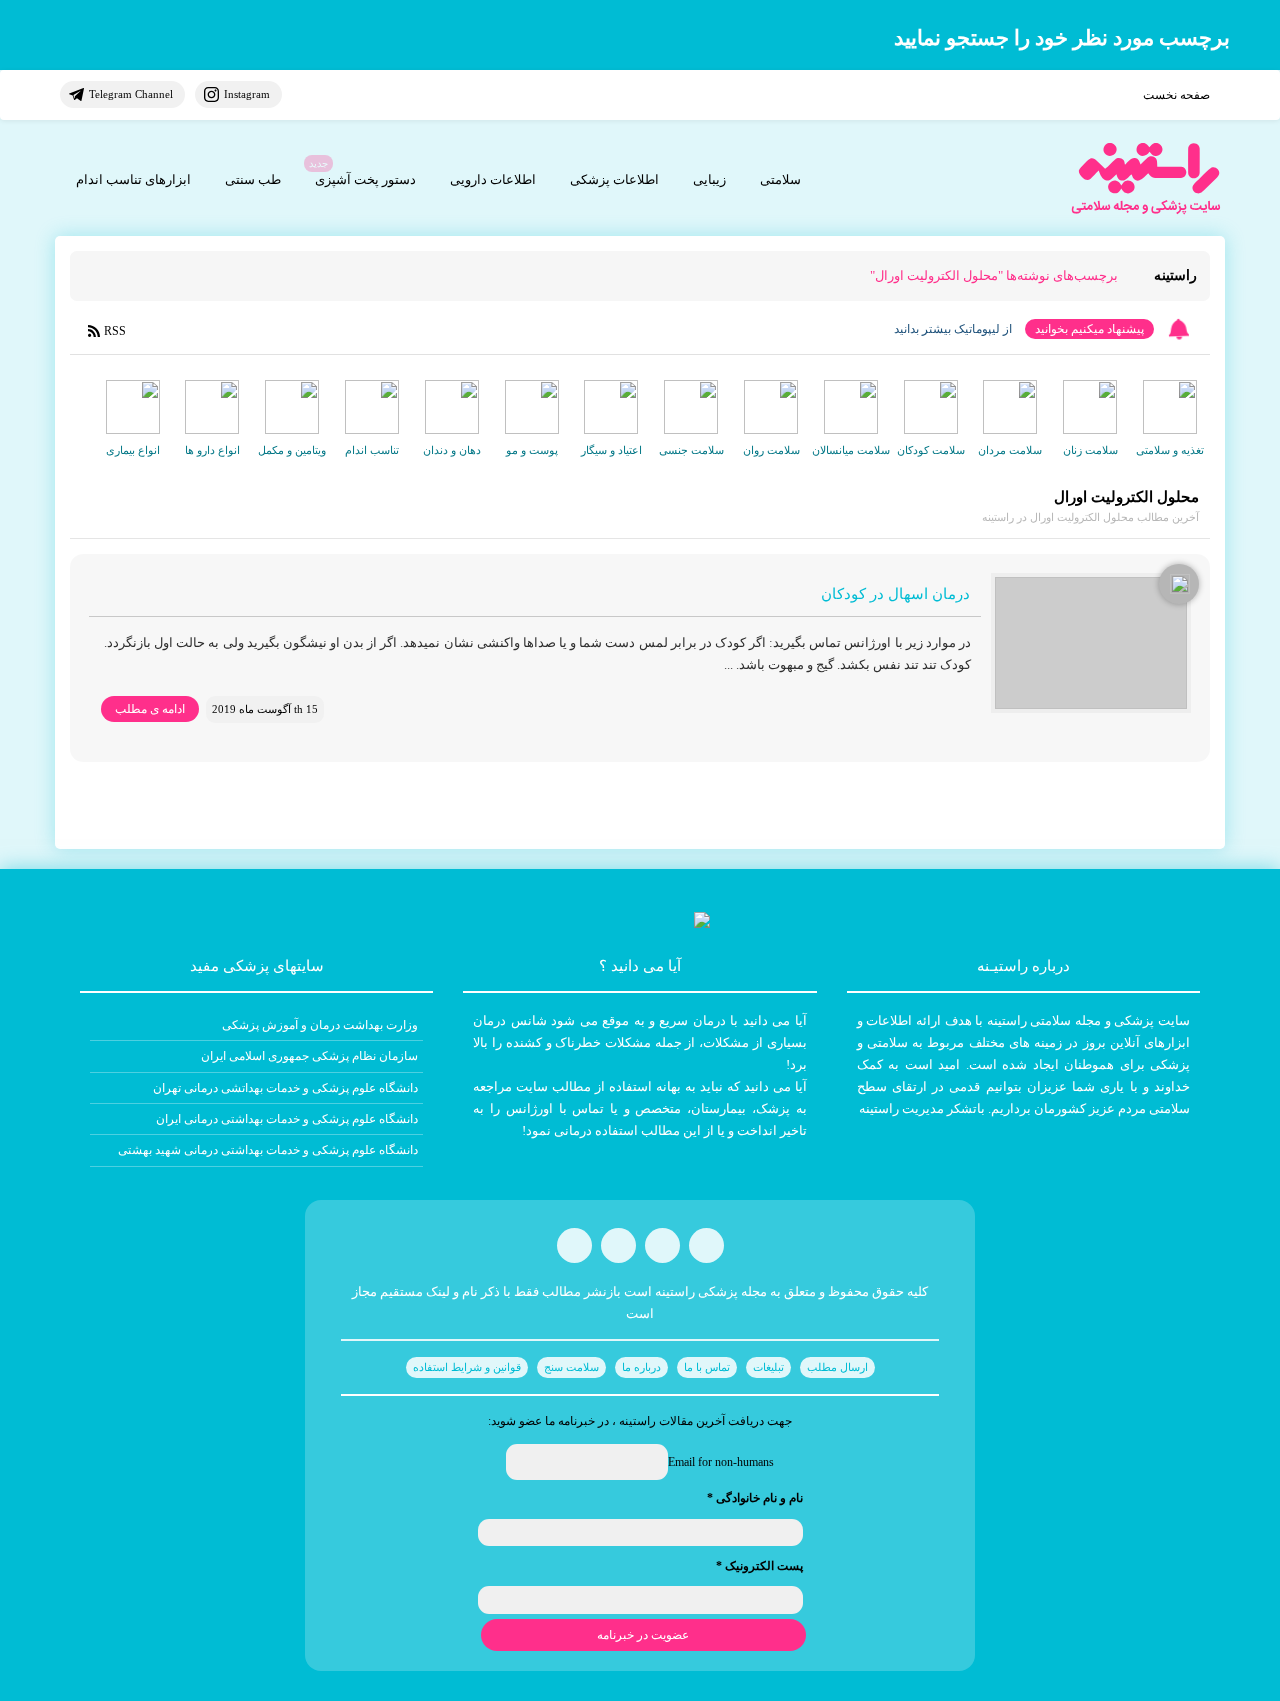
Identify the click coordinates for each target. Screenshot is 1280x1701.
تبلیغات (768, 1367)
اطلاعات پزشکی (614, 179)
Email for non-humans (721, 1462)
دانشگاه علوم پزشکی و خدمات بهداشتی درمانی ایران (287, 1119)
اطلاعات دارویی (493, 179)
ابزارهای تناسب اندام (133, 179)
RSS (115, 331)
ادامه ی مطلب (150, 709)
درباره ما (641, 1367)
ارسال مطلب (837, 1367)
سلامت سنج (571, 1367)
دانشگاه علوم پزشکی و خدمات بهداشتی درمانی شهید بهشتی (268, 1150)
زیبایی (709, 179)
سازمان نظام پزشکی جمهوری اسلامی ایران (309, 1056)
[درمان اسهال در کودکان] (1091, 643)
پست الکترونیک (759, 1566)
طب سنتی (253, 179)
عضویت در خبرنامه (643, 1635)
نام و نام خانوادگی (755, 1498)
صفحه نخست (1176, 95)
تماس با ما (707, 1367)
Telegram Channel (131, 94)
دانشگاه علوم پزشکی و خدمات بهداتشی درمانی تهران (285, 1088)
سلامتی (780, 179)
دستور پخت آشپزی (365, 179)
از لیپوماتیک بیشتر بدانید (953, 329)
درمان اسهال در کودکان (895, 594)
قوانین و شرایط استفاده (467, 1367)
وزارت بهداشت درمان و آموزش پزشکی (320, 1025)
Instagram (247, 94)
